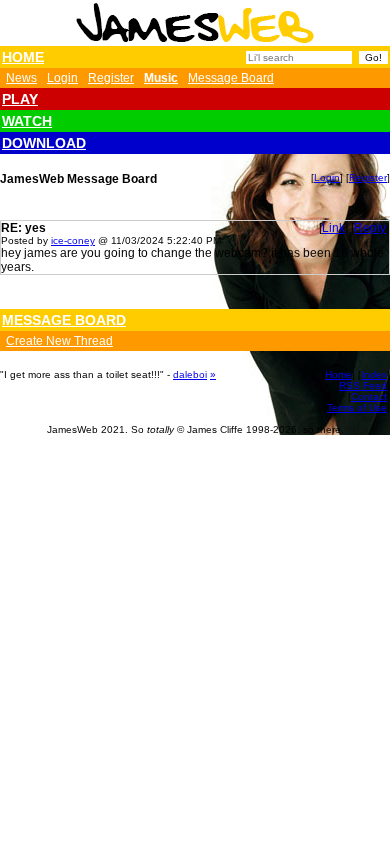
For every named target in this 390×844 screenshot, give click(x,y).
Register (111, 78)
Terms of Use (357, 407)
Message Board (231, 78)
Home (338, 374)
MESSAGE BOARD (64, 320)
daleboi (190, 374)
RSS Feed (363, 385)
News (21, 78)
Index (374, 374)
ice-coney (73, 240)
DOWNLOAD (44, 143)
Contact (369, 396)
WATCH (27, 121)
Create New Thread (59, 341)
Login (62, 78)
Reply (370, 228)
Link (333, 228)
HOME (23, 57)
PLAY (20, 99)
